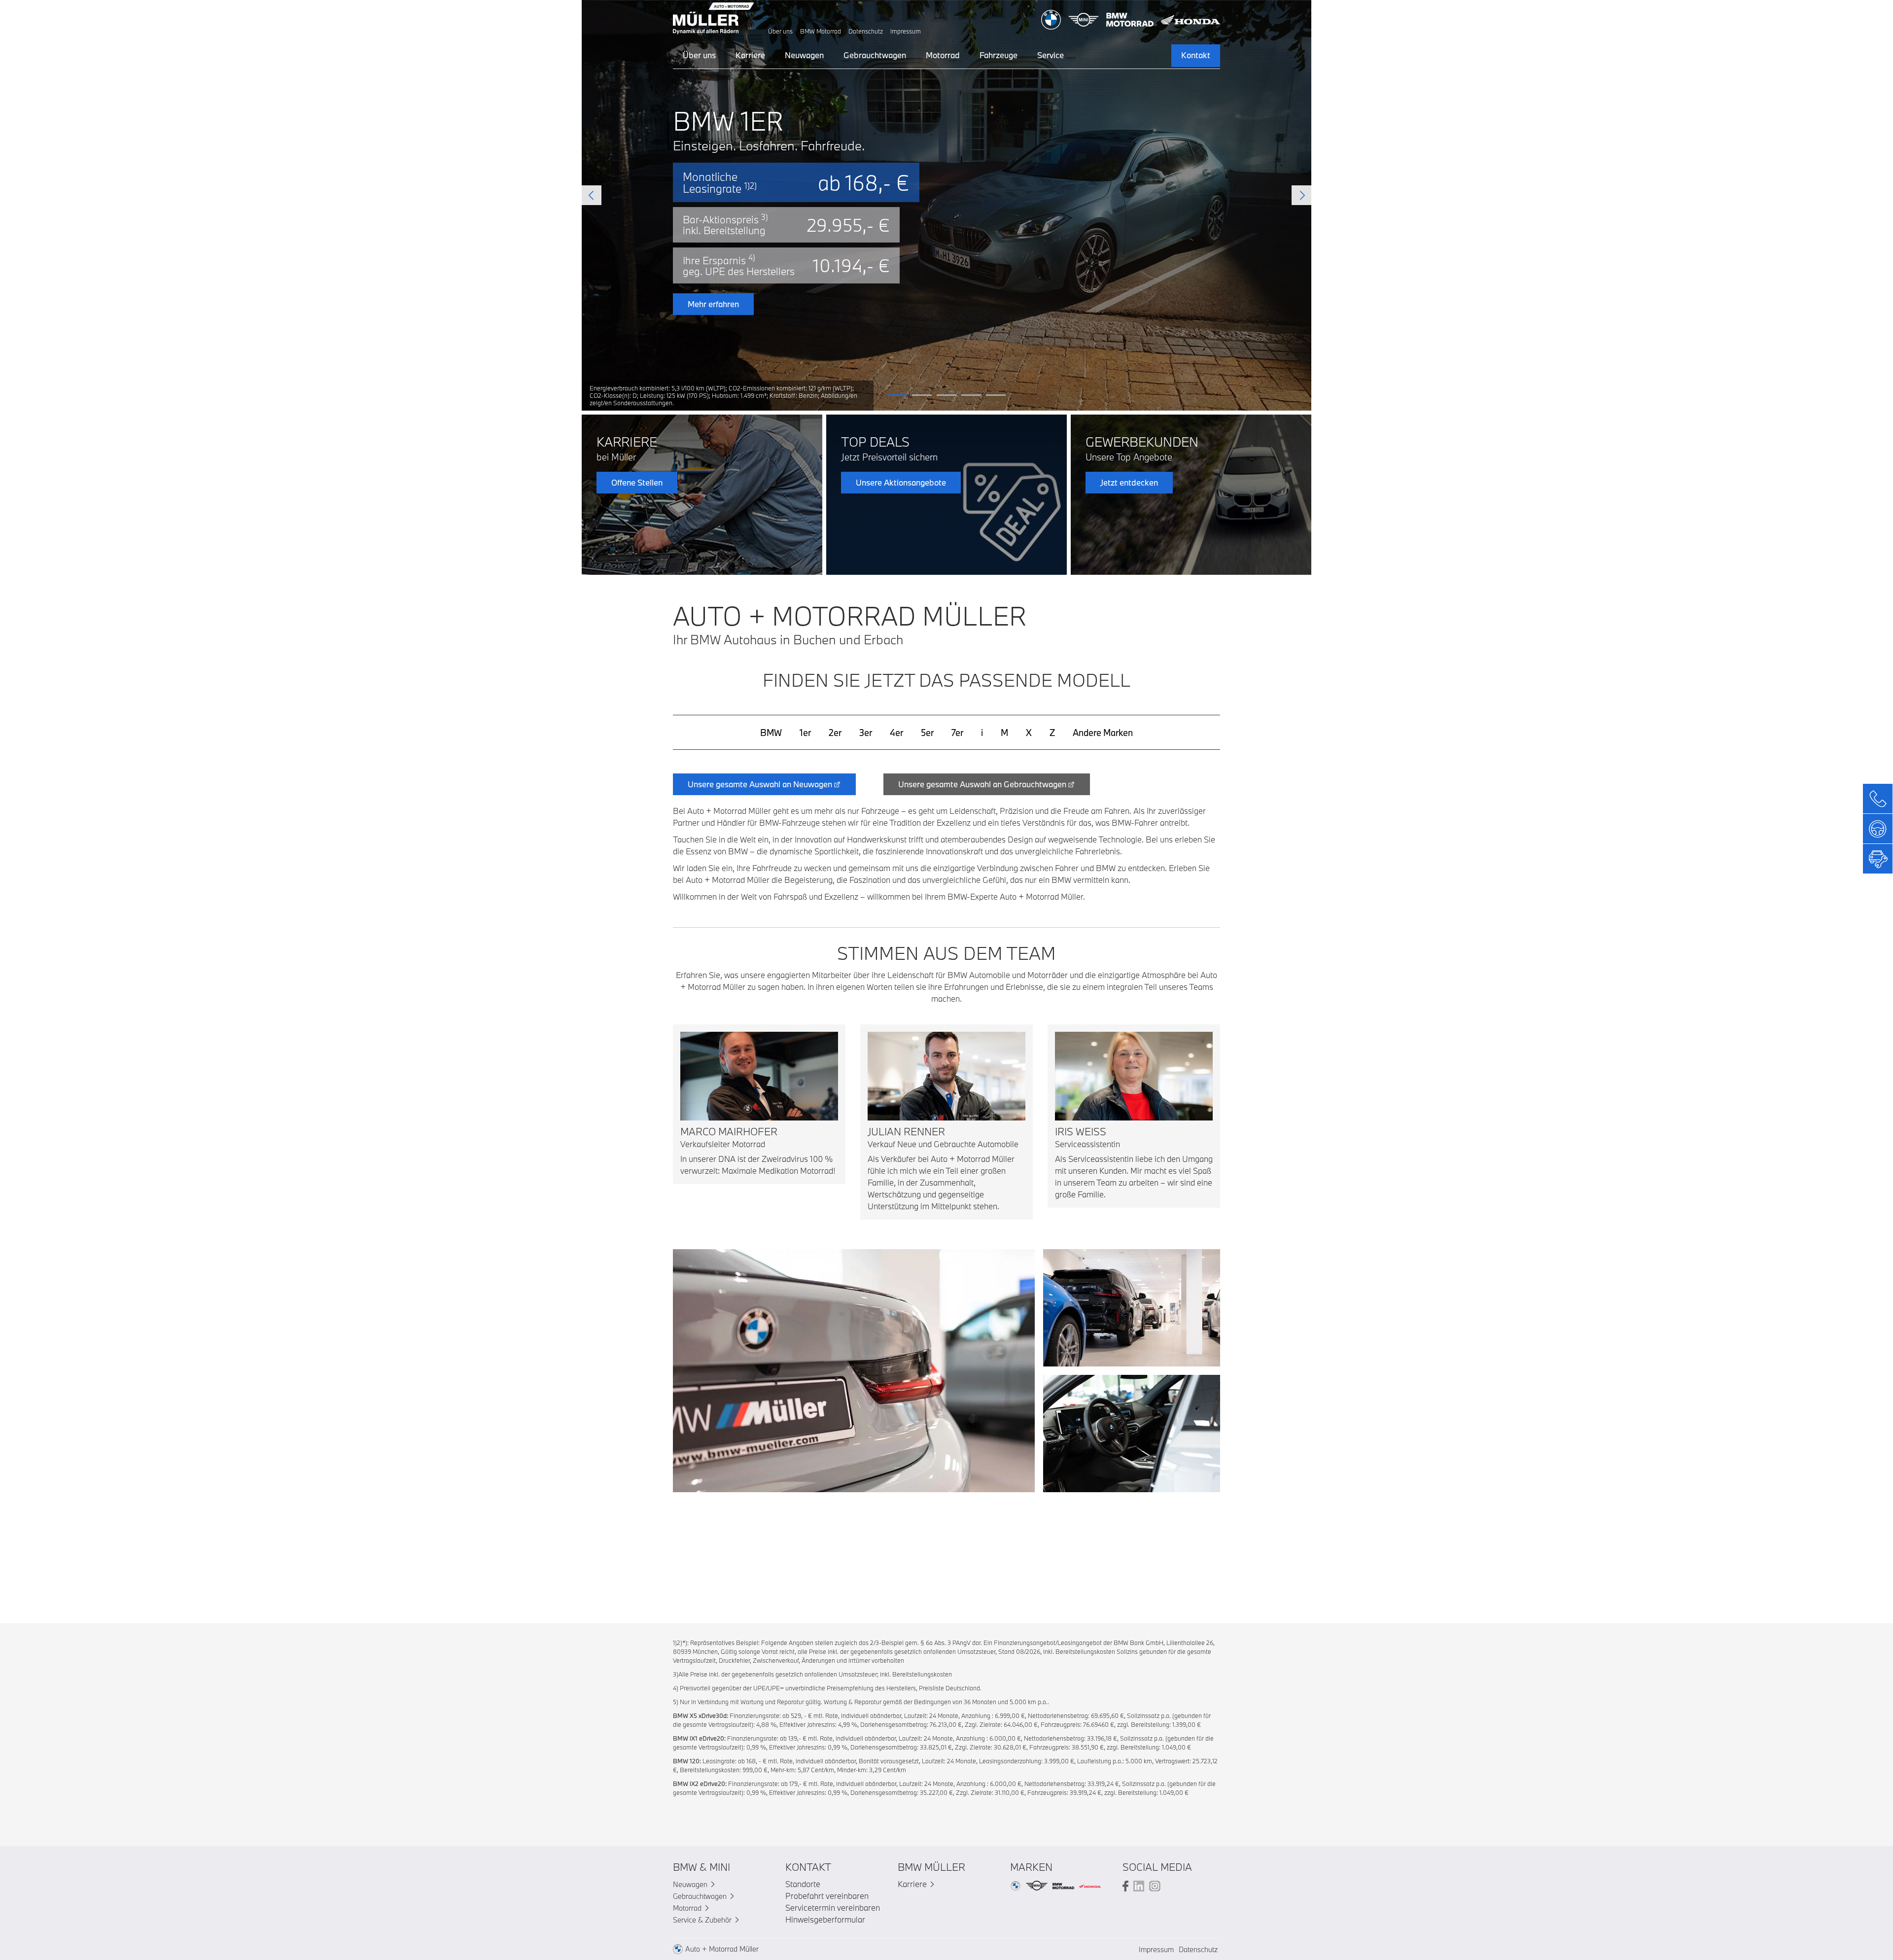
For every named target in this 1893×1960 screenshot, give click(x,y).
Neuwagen (804, 55)
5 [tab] (996, 395)
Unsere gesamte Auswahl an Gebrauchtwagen (982, 784)
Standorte (803, 1884)
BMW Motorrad (821, 31)
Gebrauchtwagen (875, 55)
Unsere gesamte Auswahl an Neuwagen (760, 784)
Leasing (885, 329)
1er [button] (805, 733)
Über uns (780, 31)
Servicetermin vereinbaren (833, 1907)
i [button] (982, 733)
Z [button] (1052, 733)
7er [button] (957, 733)
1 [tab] (897, 395)
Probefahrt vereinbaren (827, 1896)
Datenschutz (866, 31)
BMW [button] (771, 733)
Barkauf (885, 357)
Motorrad (943, 55)
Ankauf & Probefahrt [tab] (877, 270)
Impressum (906, 31)
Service (1051, 55)
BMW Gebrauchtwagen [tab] (976, 246)
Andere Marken (1103, 733)
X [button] (1029, 733)
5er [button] (927, 733)
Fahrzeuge (999, 55)
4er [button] (896, 733)
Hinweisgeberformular (825, 1919)
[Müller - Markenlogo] (714, 20)
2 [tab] (922, 395)
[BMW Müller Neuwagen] (1132, 1307)
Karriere (750, 55)
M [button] (1004, 733)
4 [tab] (971, 395)
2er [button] (835, 733)
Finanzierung (1008, 329)
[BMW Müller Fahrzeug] (854, 1370)
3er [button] (866, 733)
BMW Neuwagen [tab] (870, 246)
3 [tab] (946, 395)
